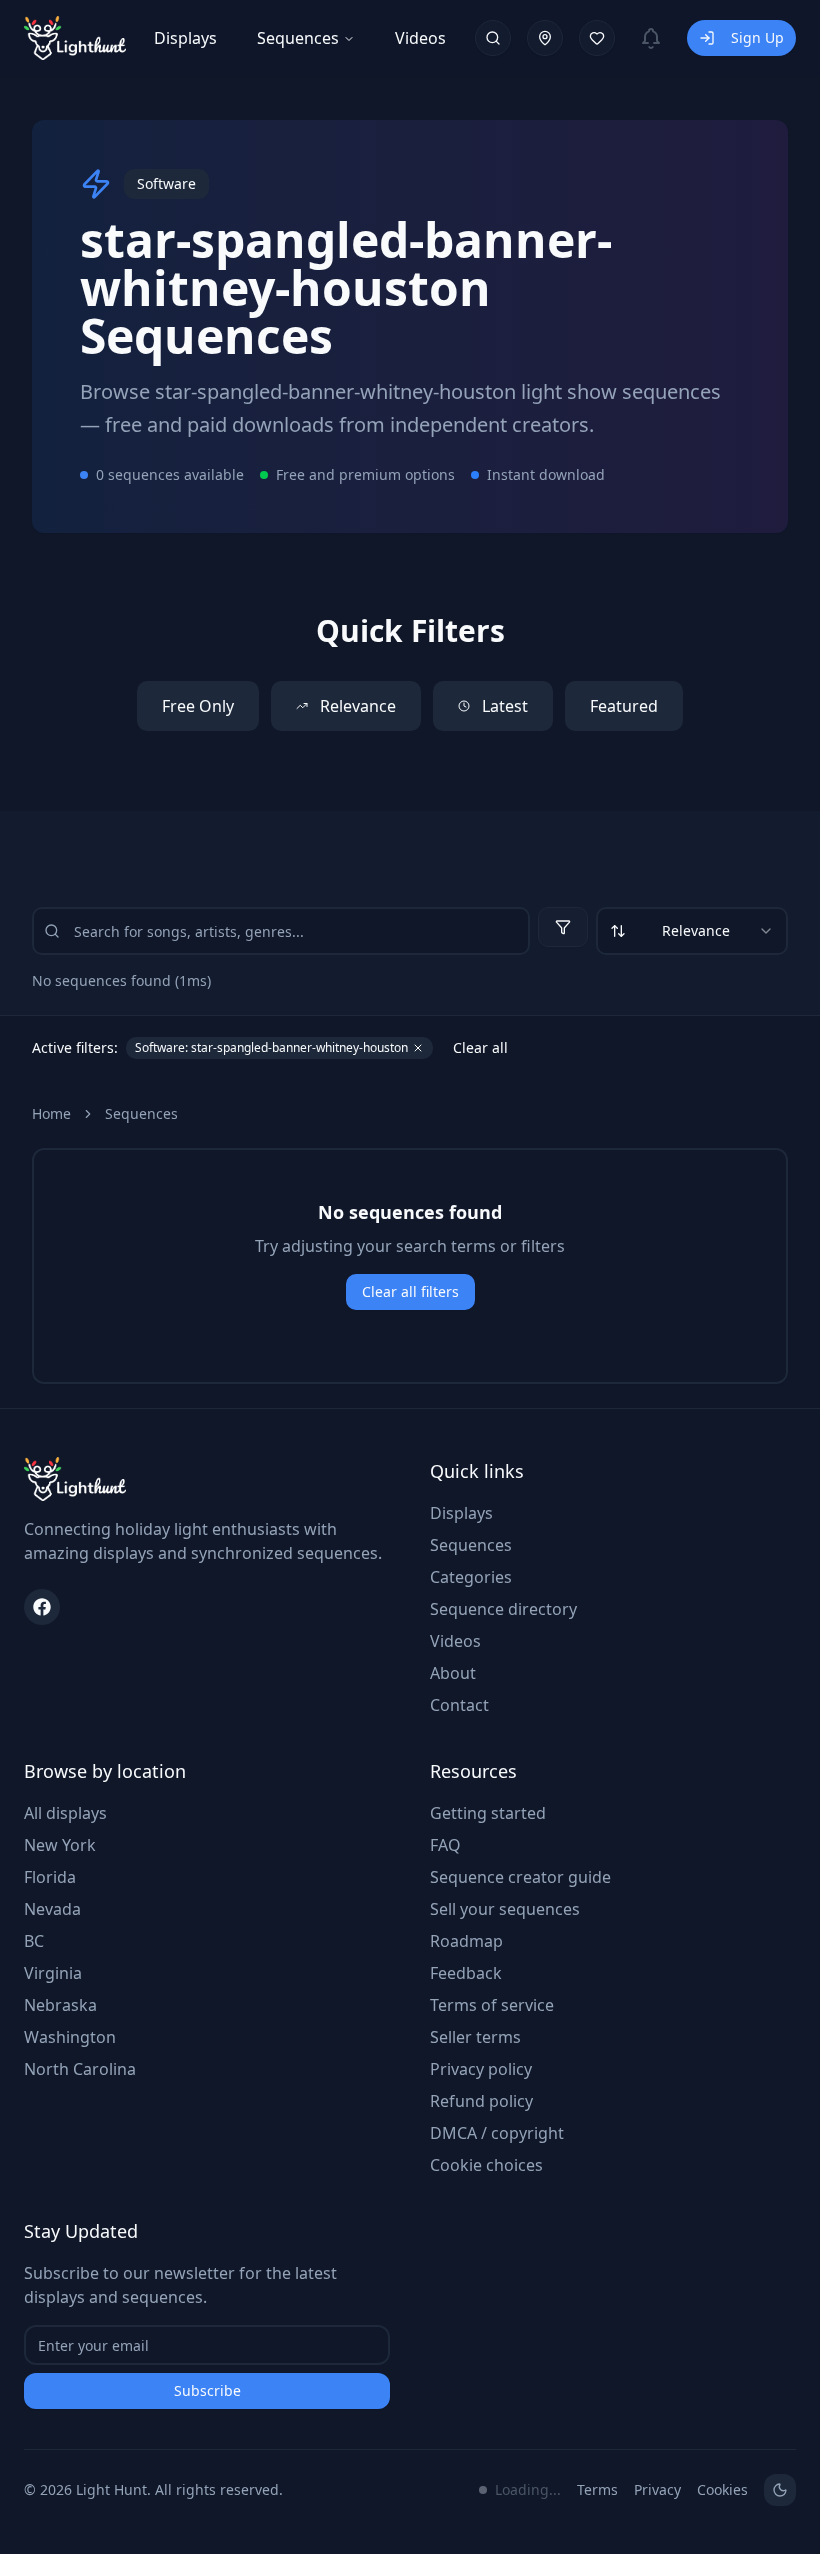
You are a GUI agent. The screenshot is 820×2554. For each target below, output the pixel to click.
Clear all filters (410, 1291)
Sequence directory (503, 1609)
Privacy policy (481, 2069)
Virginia (53, 1973)
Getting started (488, 1813)
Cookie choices (486, 2165)
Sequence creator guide (520, 1877)
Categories (471, 1577)
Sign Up (757, 37)
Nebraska (60, 2005)
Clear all (480, 1047)
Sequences (298, 38)
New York (60, 1845)
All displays (65, 1813)
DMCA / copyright (497, 2133)
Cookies (722, 2489)
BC (34, 1941)
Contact (459, 1705)
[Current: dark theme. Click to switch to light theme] (780, 2490)
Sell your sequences (505, 1909)
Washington (70, 2037)
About (453, 1673)
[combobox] (692, 931)
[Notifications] (651, 38)
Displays (185, 38)
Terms (597, 2489)
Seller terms (475, 2037)
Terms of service (492, 2005)
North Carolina (80, 2069)
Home (51, 1113)
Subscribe (207, 2390)
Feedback (466, 1973)
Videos (420, 38)
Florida (50, 1877)
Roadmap (466, 1941)
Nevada (52, 1909)
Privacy (657, 2489)
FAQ (445, 1845)
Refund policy (481, 2101)
